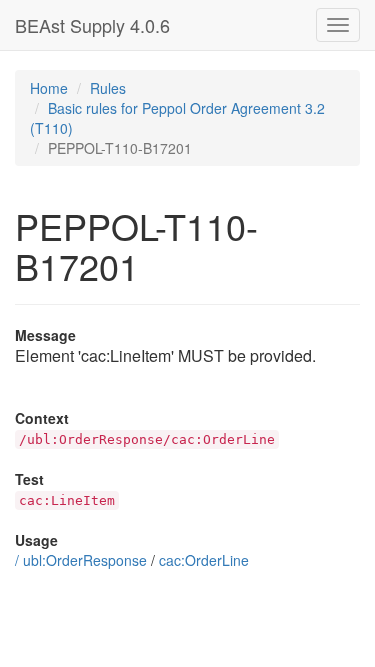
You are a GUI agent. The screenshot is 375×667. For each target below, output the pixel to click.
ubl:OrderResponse (85, 560)
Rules (108, 88)
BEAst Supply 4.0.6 (92, 25)
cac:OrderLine (204, 560)
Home (49, 88)
